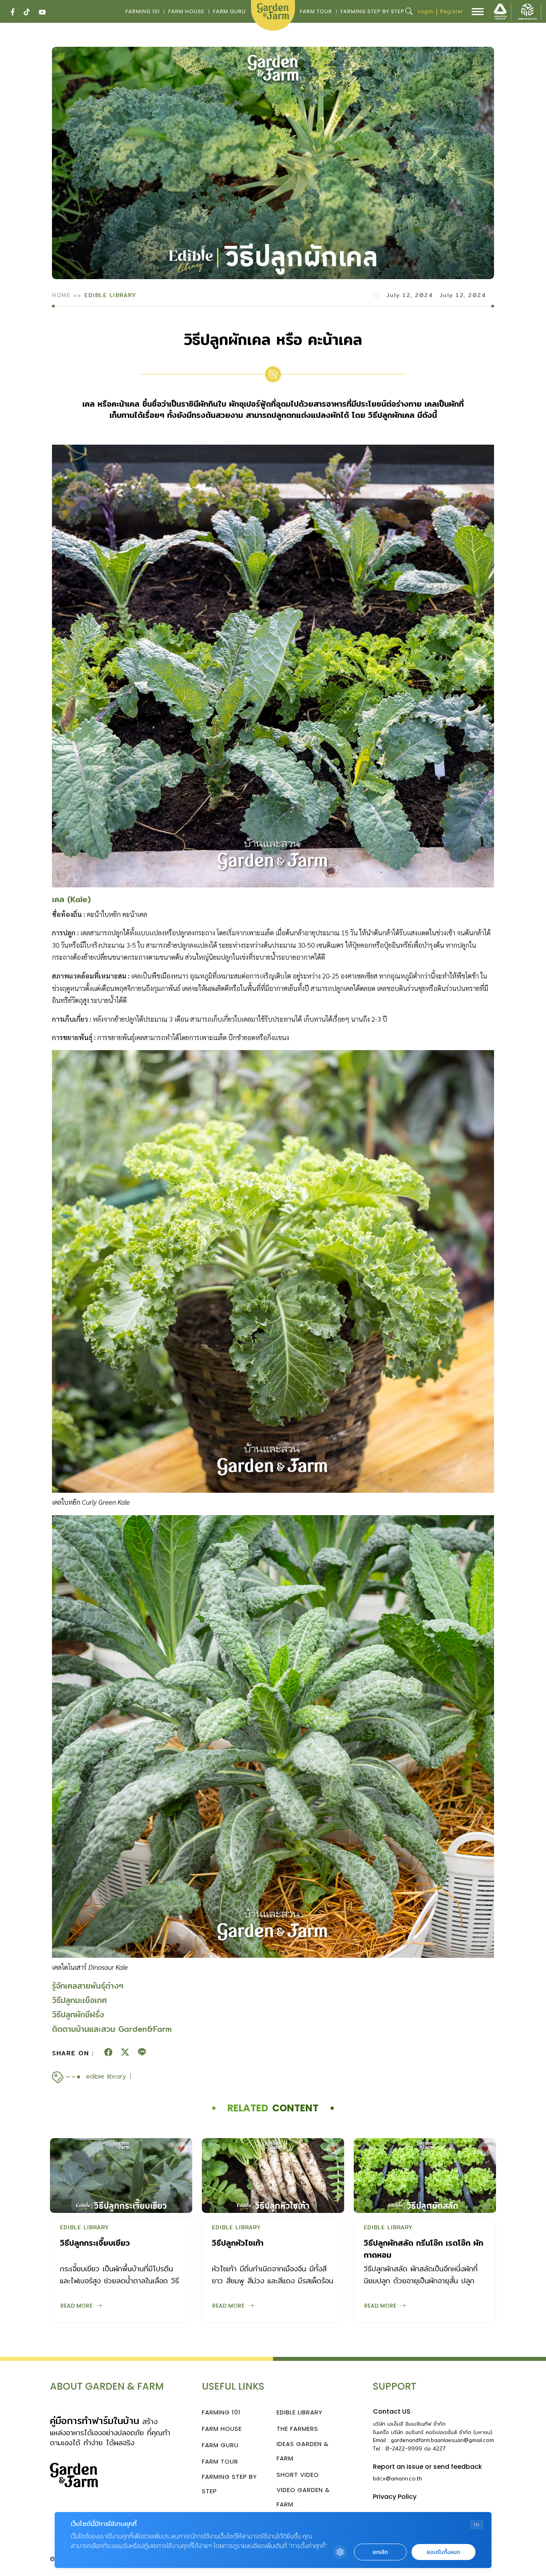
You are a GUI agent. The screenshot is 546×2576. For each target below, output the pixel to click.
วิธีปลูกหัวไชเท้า (238, 2243)
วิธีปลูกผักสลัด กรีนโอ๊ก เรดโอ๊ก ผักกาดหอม (423, 2249)
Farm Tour (316, 11)
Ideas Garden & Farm (303, 2451)
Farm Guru (229, 11)
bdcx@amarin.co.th (398, 2478)
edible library (106, 2077)
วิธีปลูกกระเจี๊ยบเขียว (95, 2243)
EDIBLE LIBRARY (110, 295)
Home (61, 295)
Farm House (186, 11)
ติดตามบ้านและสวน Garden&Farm (112, 2029)
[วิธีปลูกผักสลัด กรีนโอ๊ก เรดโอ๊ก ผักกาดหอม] (425, 2176)
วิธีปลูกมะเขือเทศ (79, 2000)
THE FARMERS (297, 2429)
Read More (76, 2306)
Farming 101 (143, 11)
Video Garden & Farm (303, 2497)
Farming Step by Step (373, 11)
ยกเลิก (380, 2552)
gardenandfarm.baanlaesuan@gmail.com (442, 2440)
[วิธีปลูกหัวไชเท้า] (273, 2176)
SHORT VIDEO (298, 2475)
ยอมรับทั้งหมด (443, 2552)
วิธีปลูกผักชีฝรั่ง (78, 2014)
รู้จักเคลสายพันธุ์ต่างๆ (88, 1986)
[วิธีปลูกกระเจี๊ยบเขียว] (121, 2176)
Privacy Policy (395, 2497)
